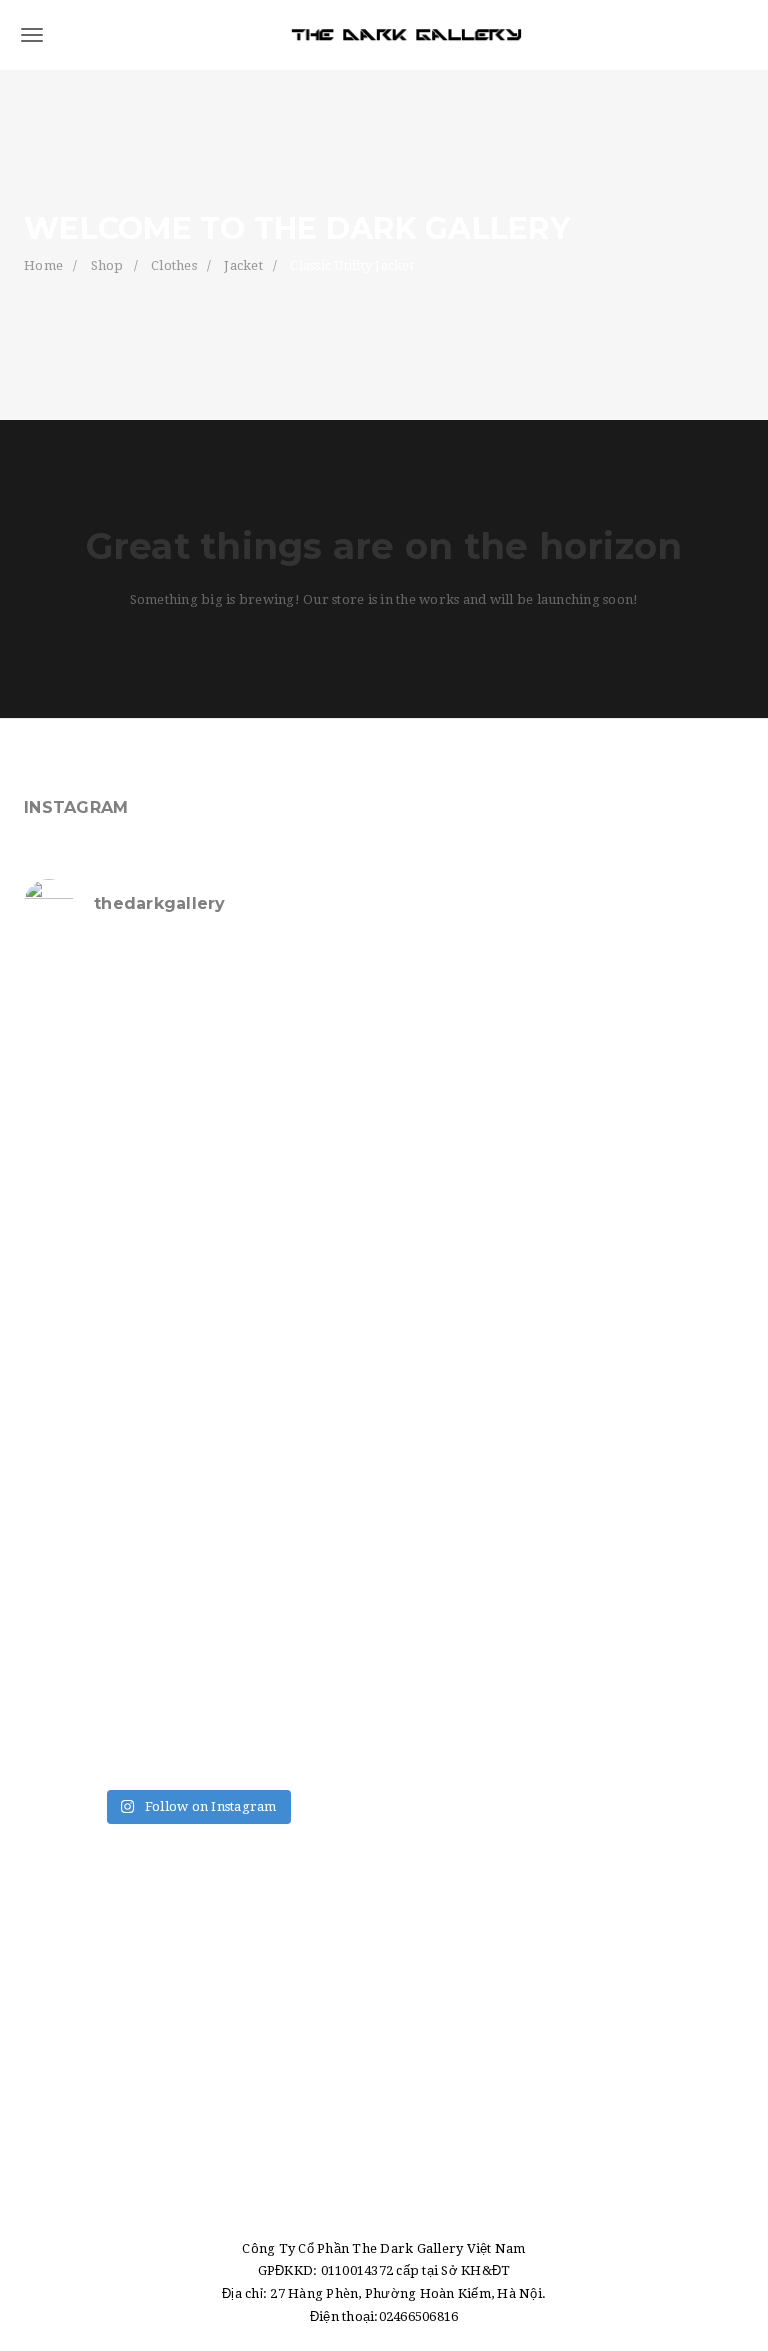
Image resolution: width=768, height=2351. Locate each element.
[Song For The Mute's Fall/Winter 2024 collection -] (108, 1415)
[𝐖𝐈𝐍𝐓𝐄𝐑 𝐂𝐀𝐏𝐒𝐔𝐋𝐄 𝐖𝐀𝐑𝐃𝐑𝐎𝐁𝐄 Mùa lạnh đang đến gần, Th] (108, 1623)
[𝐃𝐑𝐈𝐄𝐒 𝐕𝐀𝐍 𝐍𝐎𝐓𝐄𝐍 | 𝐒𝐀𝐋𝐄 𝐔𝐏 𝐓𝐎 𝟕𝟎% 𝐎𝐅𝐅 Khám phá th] (286, 1104)
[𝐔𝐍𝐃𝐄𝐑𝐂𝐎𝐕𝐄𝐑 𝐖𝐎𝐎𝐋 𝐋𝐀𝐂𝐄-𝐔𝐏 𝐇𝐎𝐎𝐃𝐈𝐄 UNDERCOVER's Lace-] (286, 1208)
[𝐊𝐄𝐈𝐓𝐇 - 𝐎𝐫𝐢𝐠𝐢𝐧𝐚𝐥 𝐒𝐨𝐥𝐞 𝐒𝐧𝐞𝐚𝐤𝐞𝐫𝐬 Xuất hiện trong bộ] (108, 1208)
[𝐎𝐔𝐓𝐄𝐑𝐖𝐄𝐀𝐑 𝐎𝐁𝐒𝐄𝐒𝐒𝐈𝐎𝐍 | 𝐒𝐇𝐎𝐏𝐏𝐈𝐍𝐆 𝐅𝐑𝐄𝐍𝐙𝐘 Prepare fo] (286, 1000)
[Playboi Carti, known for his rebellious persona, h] (108, 1311)
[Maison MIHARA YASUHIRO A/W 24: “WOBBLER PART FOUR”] (286, 1311)
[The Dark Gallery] (384, 35)
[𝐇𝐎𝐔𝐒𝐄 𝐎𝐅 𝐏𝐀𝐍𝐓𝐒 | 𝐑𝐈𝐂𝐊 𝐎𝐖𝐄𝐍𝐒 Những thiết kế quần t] (108, 1000)
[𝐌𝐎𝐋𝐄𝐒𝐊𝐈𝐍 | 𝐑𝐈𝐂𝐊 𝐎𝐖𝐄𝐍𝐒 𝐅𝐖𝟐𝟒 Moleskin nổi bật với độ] (108, 1519)
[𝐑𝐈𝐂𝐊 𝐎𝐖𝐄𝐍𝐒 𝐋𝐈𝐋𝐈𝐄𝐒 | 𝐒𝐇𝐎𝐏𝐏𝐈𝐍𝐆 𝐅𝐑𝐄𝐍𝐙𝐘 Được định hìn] (286, 1623)
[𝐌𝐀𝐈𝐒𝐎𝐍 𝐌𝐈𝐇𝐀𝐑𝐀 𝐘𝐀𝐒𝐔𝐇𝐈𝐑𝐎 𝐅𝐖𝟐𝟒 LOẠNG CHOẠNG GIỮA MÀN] (286, 1519)
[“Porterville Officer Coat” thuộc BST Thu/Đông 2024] (108, 1727)
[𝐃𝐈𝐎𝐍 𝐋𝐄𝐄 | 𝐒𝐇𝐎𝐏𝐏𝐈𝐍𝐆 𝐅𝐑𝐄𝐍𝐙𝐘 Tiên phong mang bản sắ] (286, 1415)
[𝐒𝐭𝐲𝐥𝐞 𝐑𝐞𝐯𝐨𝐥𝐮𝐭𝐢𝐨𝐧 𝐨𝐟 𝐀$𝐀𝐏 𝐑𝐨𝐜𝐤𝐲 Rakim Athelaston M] (108, 1104)
